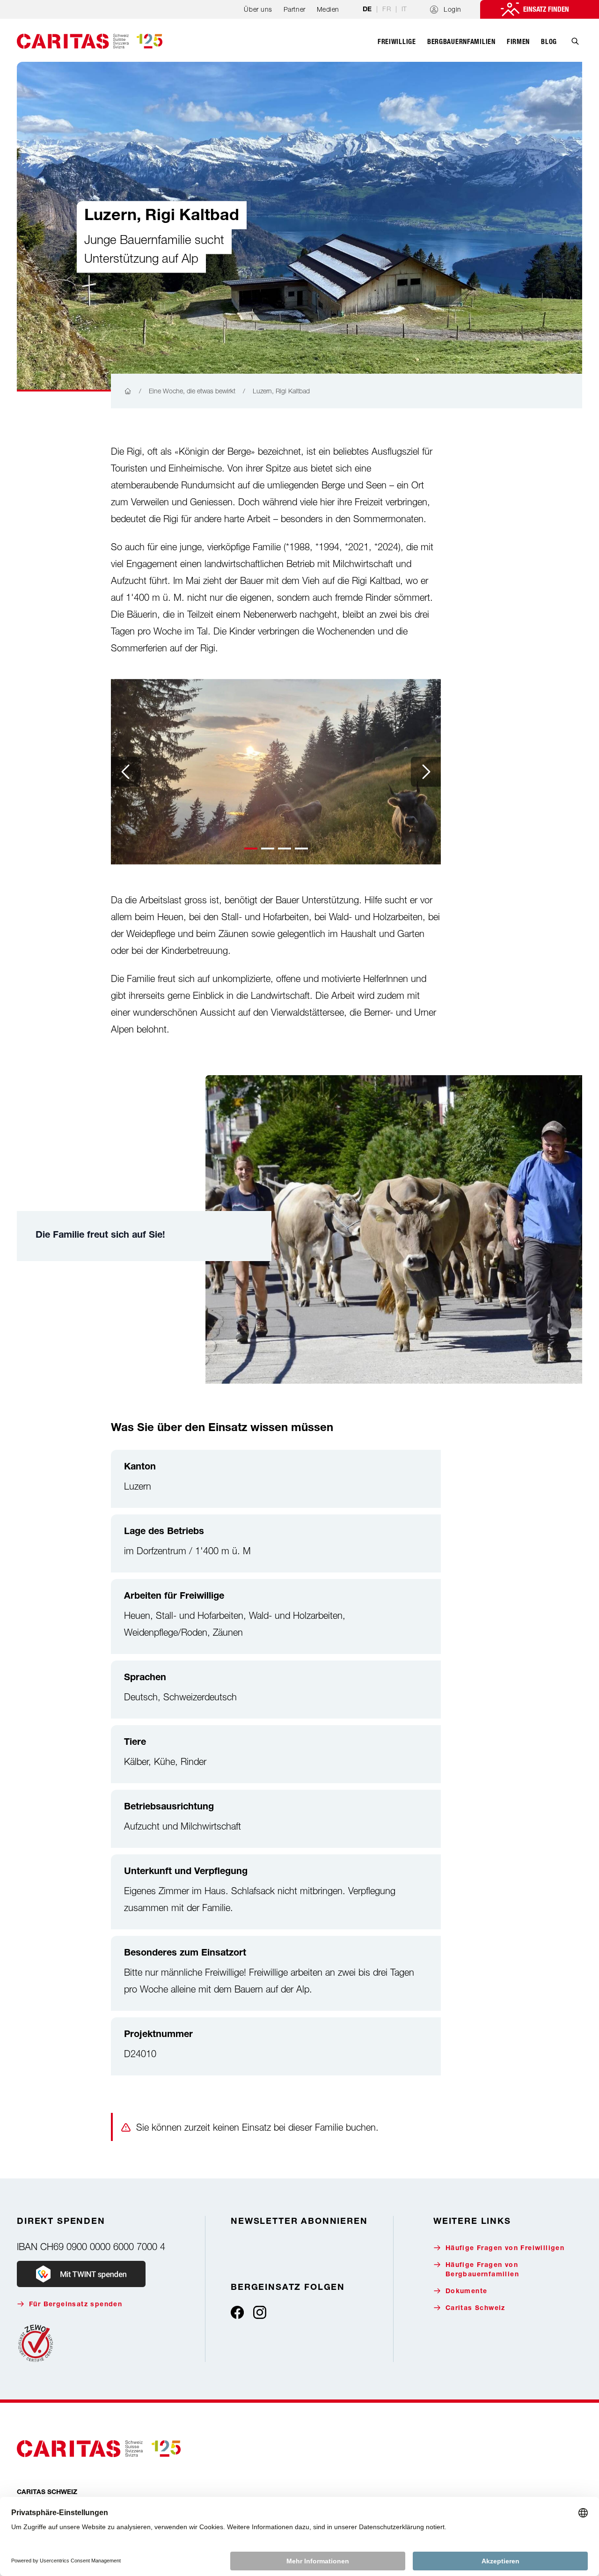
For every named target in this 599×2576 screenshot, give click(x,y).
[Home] (128, 391)
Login (453, 9)
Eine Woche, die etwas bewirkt (192, 391)
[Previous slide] (126, 772)
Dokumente (467, 2292)
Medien (328, 9)
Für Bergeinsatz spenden (76, 2305)
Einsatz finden (546, 9)
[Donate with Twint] (81, 2274)
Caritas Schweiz (475, 2309)
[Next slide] (426, 772)
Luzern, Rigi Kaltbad (281, 391)
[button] (251, 849)
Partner (295, 9)
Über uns (258, 9)
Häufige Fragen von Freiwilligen (505, 2249)
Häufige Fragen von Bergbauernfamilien (482, 2270)
